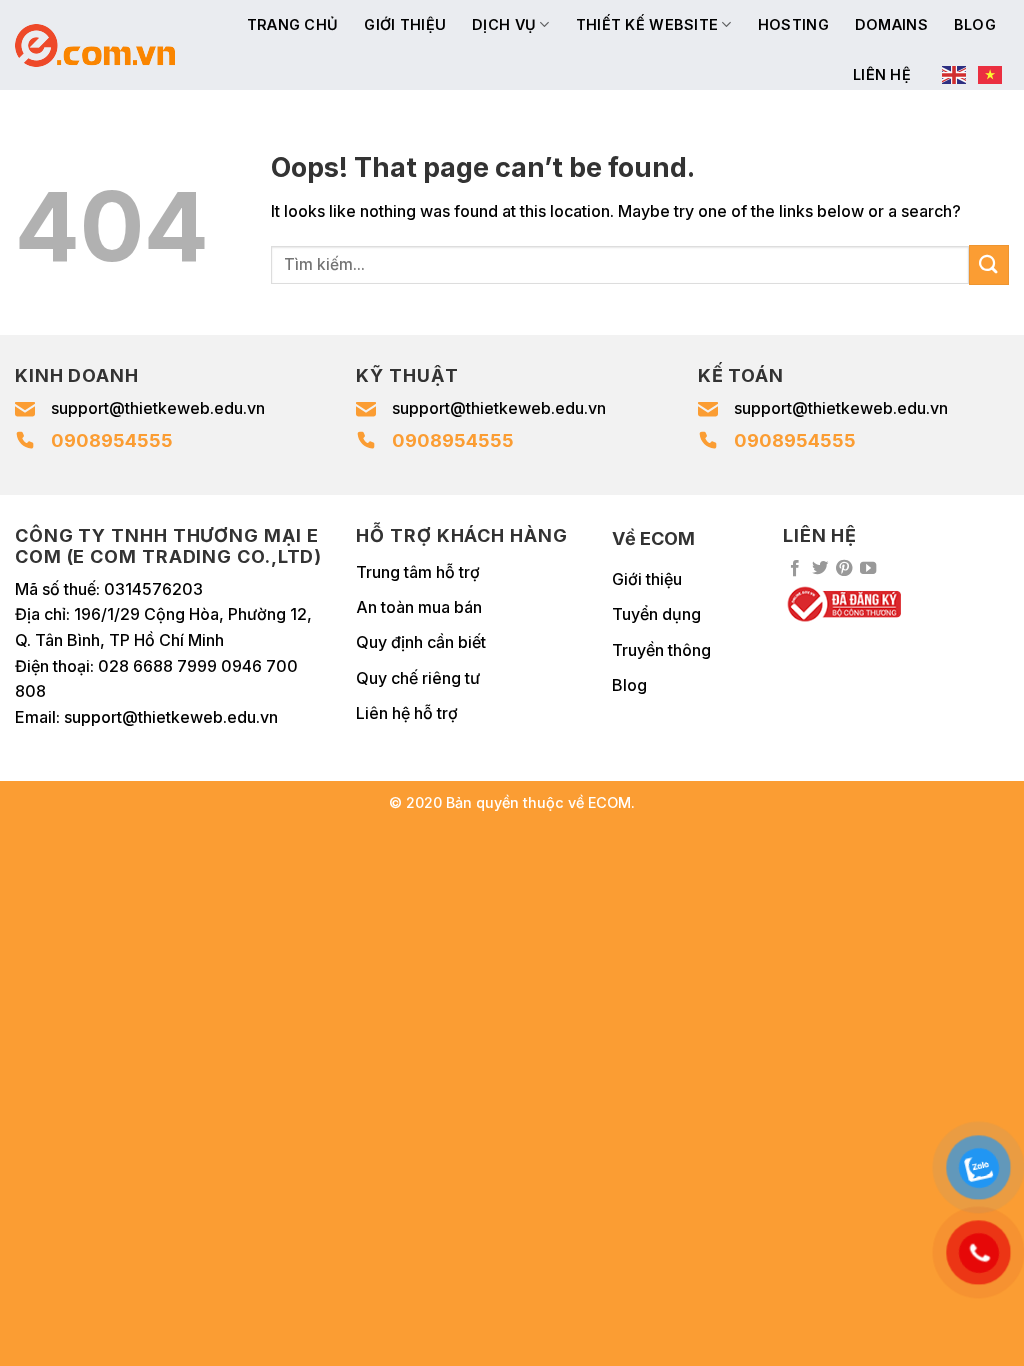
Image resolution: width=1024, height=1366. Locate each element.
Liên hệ (882, 74)
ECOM (609, 802)
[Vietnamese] (991, 75)
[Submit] (989, 264)
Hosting (793, 24)
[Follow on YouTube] (868, 569)
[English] (955, 75)
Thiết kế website (647, 24)
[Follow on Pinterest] (844, 569)
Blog (975, 24)
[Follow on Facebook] (795, 569)
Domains (891, 24)
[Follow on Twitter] (820, 569)
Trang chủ (293, 24)
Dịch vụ (504, 24)
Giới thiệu (405, 24)
